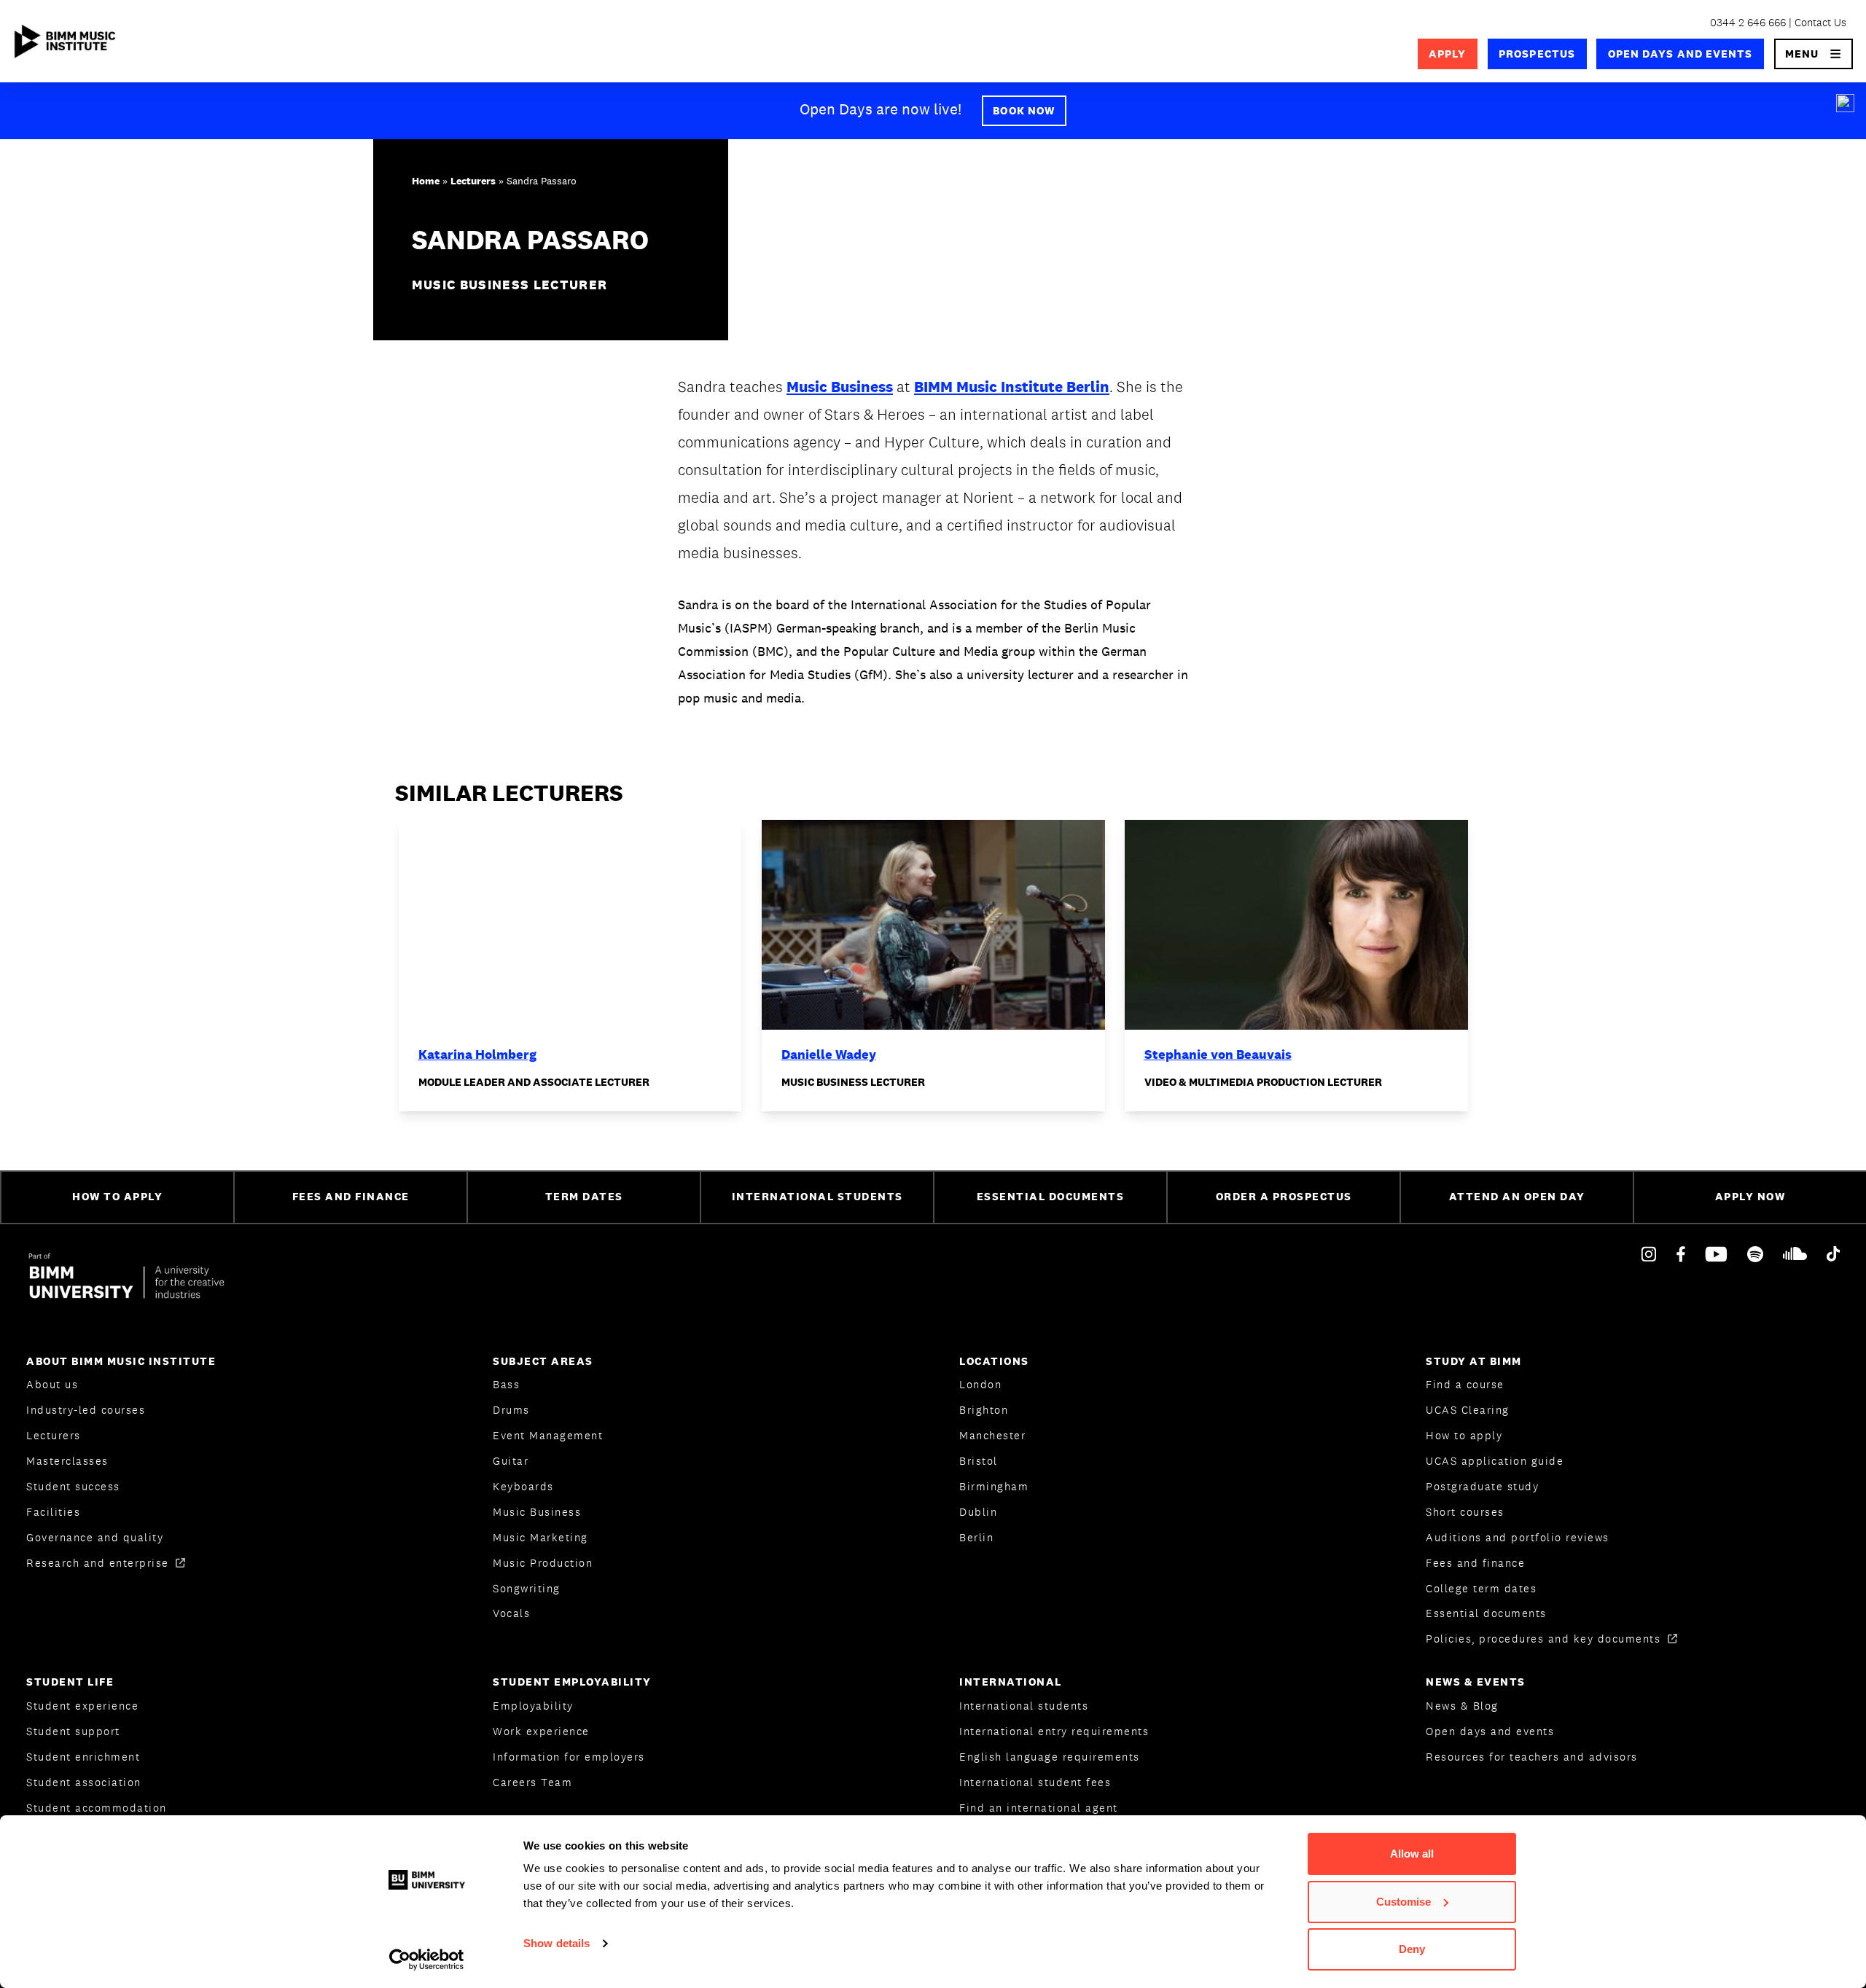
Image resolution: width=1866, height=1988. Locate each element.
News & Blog (1462, 1706)
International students (1024, 1706)
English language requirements (1050, 1757)
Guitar (511, 1461)
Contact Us (1820, 22)
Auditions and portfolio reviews (1518, 1537)
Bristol (979, 1461)
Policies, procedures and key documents (1545, 1639)
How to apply (1464, 1435)
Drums (511, 1410)
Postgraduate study (1482, 1486)
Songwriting (527, 1588)
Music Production (543, 1563)
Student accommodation (97, 1808)
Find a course (1465, 1384)
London (980, 1384)
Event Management (548, 1435)
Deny (1412, 1949)
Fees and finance (1475, 1563)
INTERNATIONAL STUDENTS (817, 1196)
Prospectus (1537, 54)
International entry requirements (1054, 1731)
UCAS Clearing (1468, 1410)
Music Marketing (540, 1537)
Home (426, 181)
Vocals (511, 1613)
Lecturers (473, 181)
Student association (84, 1782)
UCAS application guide (1495, 1461)
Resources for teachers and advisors (1532, 1757)
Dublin (978, 1512)
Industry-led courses (86, 1410)
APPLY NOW (1750, 1196)
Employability (533, 1706)
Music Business (840, 387)
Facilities (53, 1512)
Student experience (82, 1706)
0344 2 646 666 (1748, 22)
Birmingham (994, 1486)
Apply (1447, 54)
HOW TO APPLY (117, 1196)
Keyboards (523, 1486)
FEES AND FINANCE (351, 1196)
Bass (506, 1384)
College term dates (1481, 1588)
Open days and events (1680, 54)
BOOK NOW (1024, 110)
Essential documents (1486, 1613)
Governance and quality (95, 1537)
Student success (73, 1486)
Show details (557, 1943)
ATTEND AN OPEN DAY (1517, 1196)
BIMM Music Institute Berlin (1012, 387)
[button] (1814, 54)
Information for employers (569, 1757)
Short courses (1465, 1512)
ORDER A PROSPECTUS (1284, 1196)
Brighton (984, 1410)
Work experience (541, 1731)
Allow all (1412, 1854)
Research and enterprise (99, 1563)
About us (52, 1384)
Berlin (976, 1537)
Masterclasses (67, 1461)
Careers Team (532, 1782)
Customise (1404, 1902)
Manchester (992, 1435)
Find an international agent (1039, 1808)
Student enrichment (83, 1757)
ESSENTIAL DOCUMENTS (1051, 1196)
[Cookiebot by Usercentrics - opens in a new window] (427, 1960)
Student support (73, 1731)
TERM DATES (584, 1196)
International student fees (1035, 1782)
